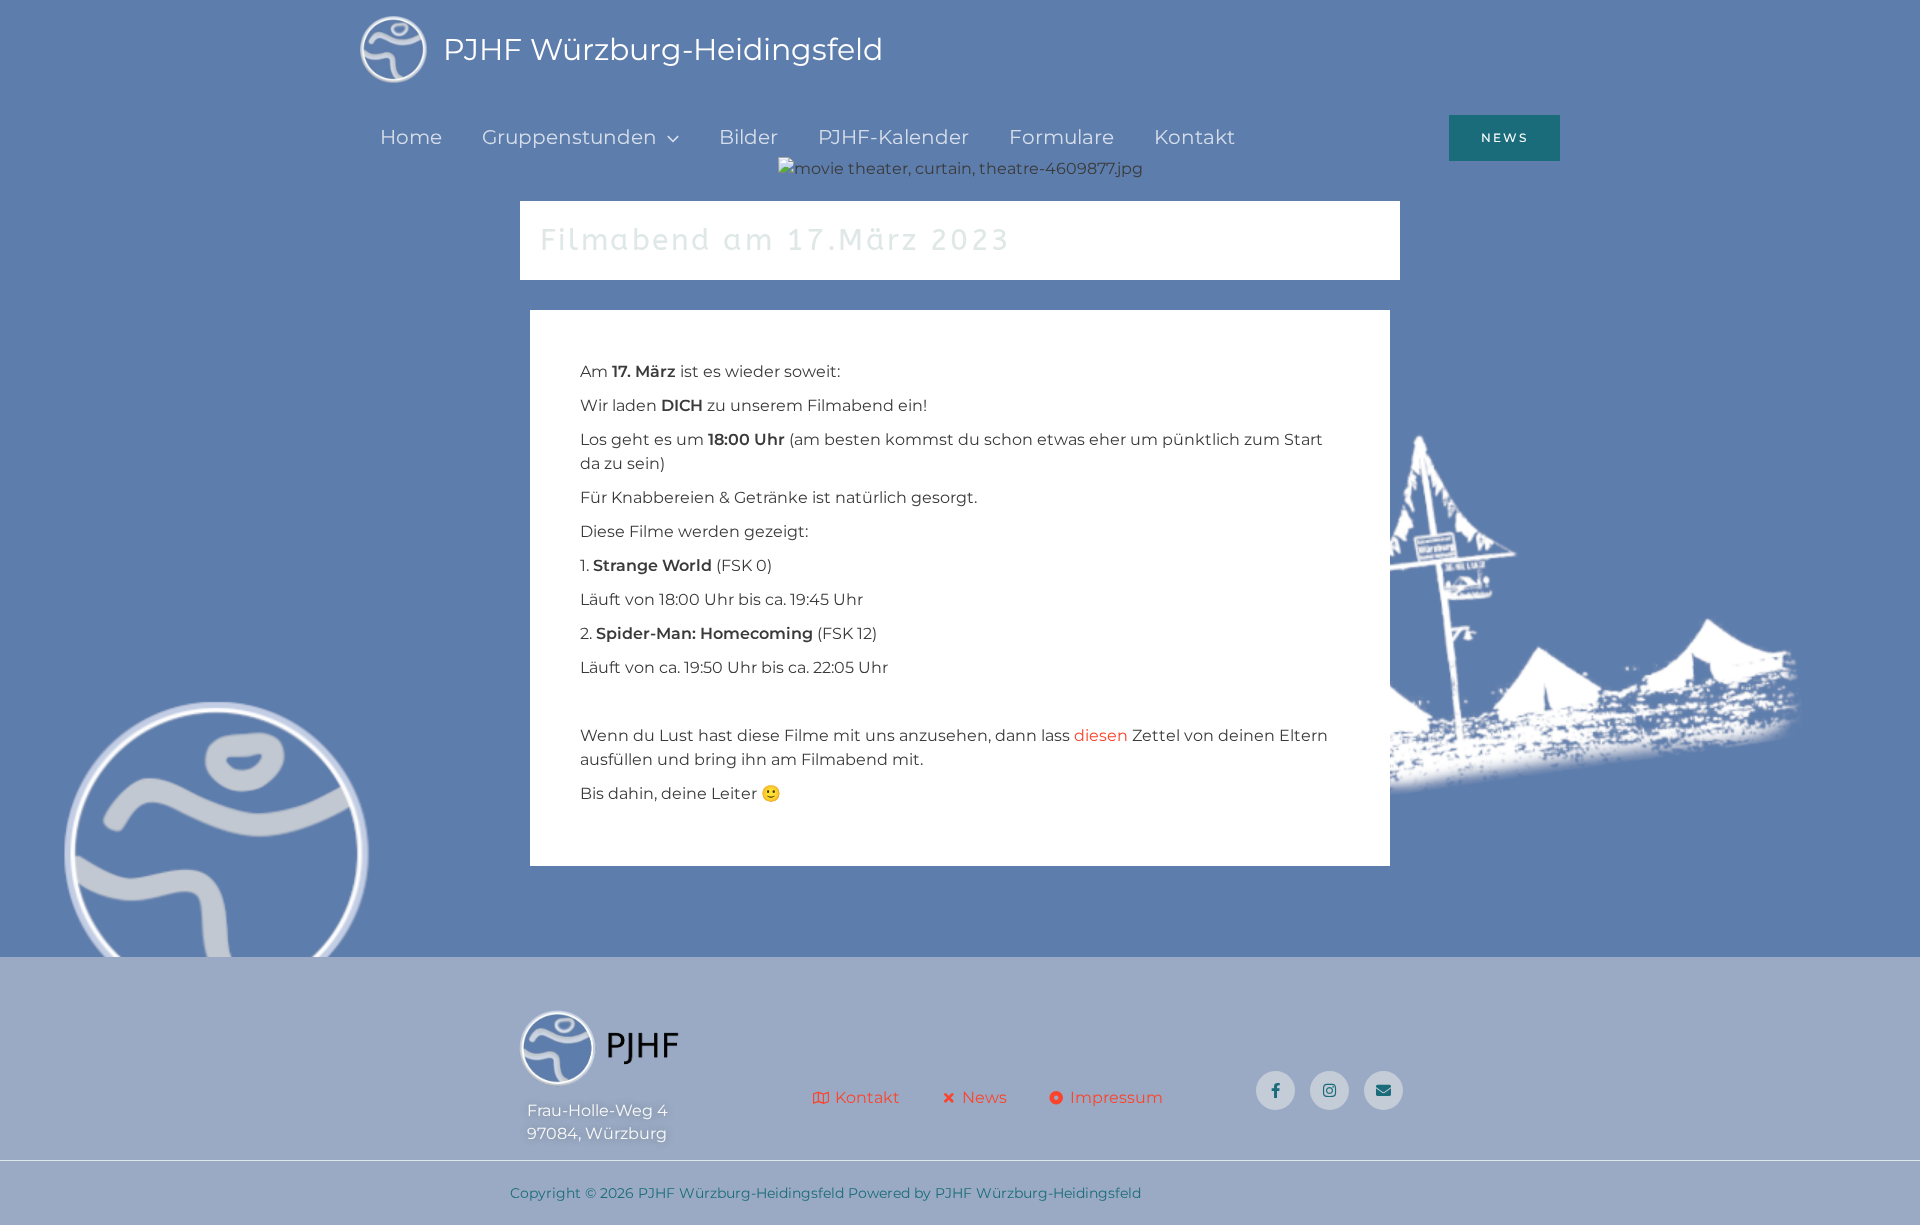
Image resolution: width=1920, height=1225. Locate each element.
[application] (668, 137)
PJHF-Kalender (893, 137)
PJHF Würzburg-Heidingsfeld (663, 49)
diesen (1101, 735)
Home (411, 137)
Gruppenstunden (569, 137)
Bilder (748, 137)
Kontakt (1194, 137)
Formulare (1061, 137)
